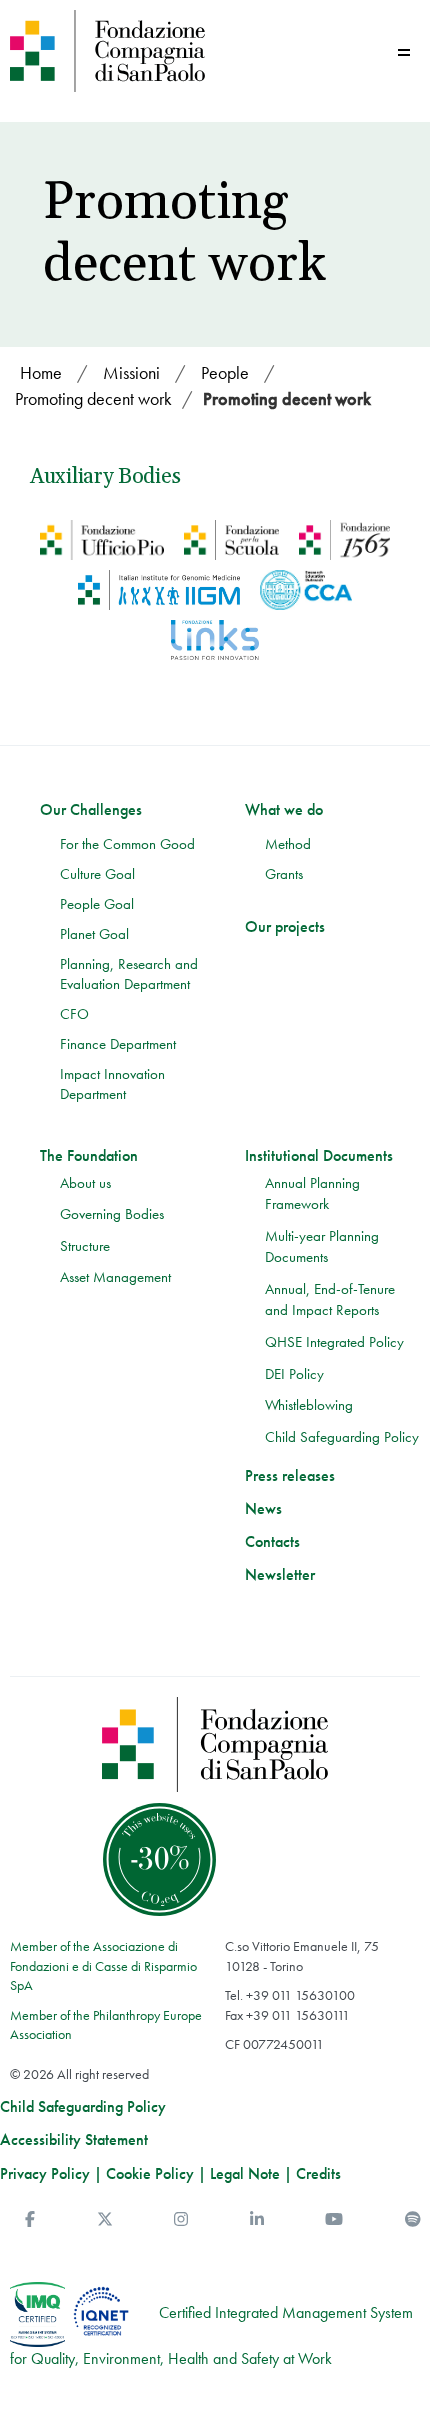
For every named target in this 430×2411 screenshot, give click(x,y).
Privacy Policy (45, 2173)
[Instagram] (181, 2219)
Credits (318, 2173)
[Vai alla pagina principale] (107, 51)
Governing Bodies (112, 1214)
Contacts (272, 1542)
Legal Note (245, 2173)
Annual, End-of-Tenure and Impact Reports (330, 1300)
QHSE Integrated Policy (334, 1342)
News (263, 1509)
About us (85, 1183)
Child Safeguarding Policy (342, 1437)
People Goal (97, 904)
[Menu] (404, 52)
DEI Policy (294, 1374)
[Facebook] (30, 2219)
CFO (74, 1014)
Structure (85, 1246)
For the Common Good (127, 844)
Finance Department (118, 1044)
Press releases (290, 1476)
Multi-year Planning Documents (322, 1247)
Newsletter (280, 1575)
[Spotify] (413, 2219)
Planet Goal (94, 934)
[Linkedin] (257, 2219)
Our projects (285, 927)
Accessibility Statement (74, 2140)
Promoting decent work (287, 398)
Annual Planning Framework (312, 1194)
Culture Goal (97, 874)
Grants (284, 874)
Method (288, 844)
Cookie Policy (150, 2173)
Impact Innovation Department (112, 1084)
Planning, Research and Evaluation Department (129, 974)
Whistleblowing (309, 1405)
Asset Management (115, 1277)
